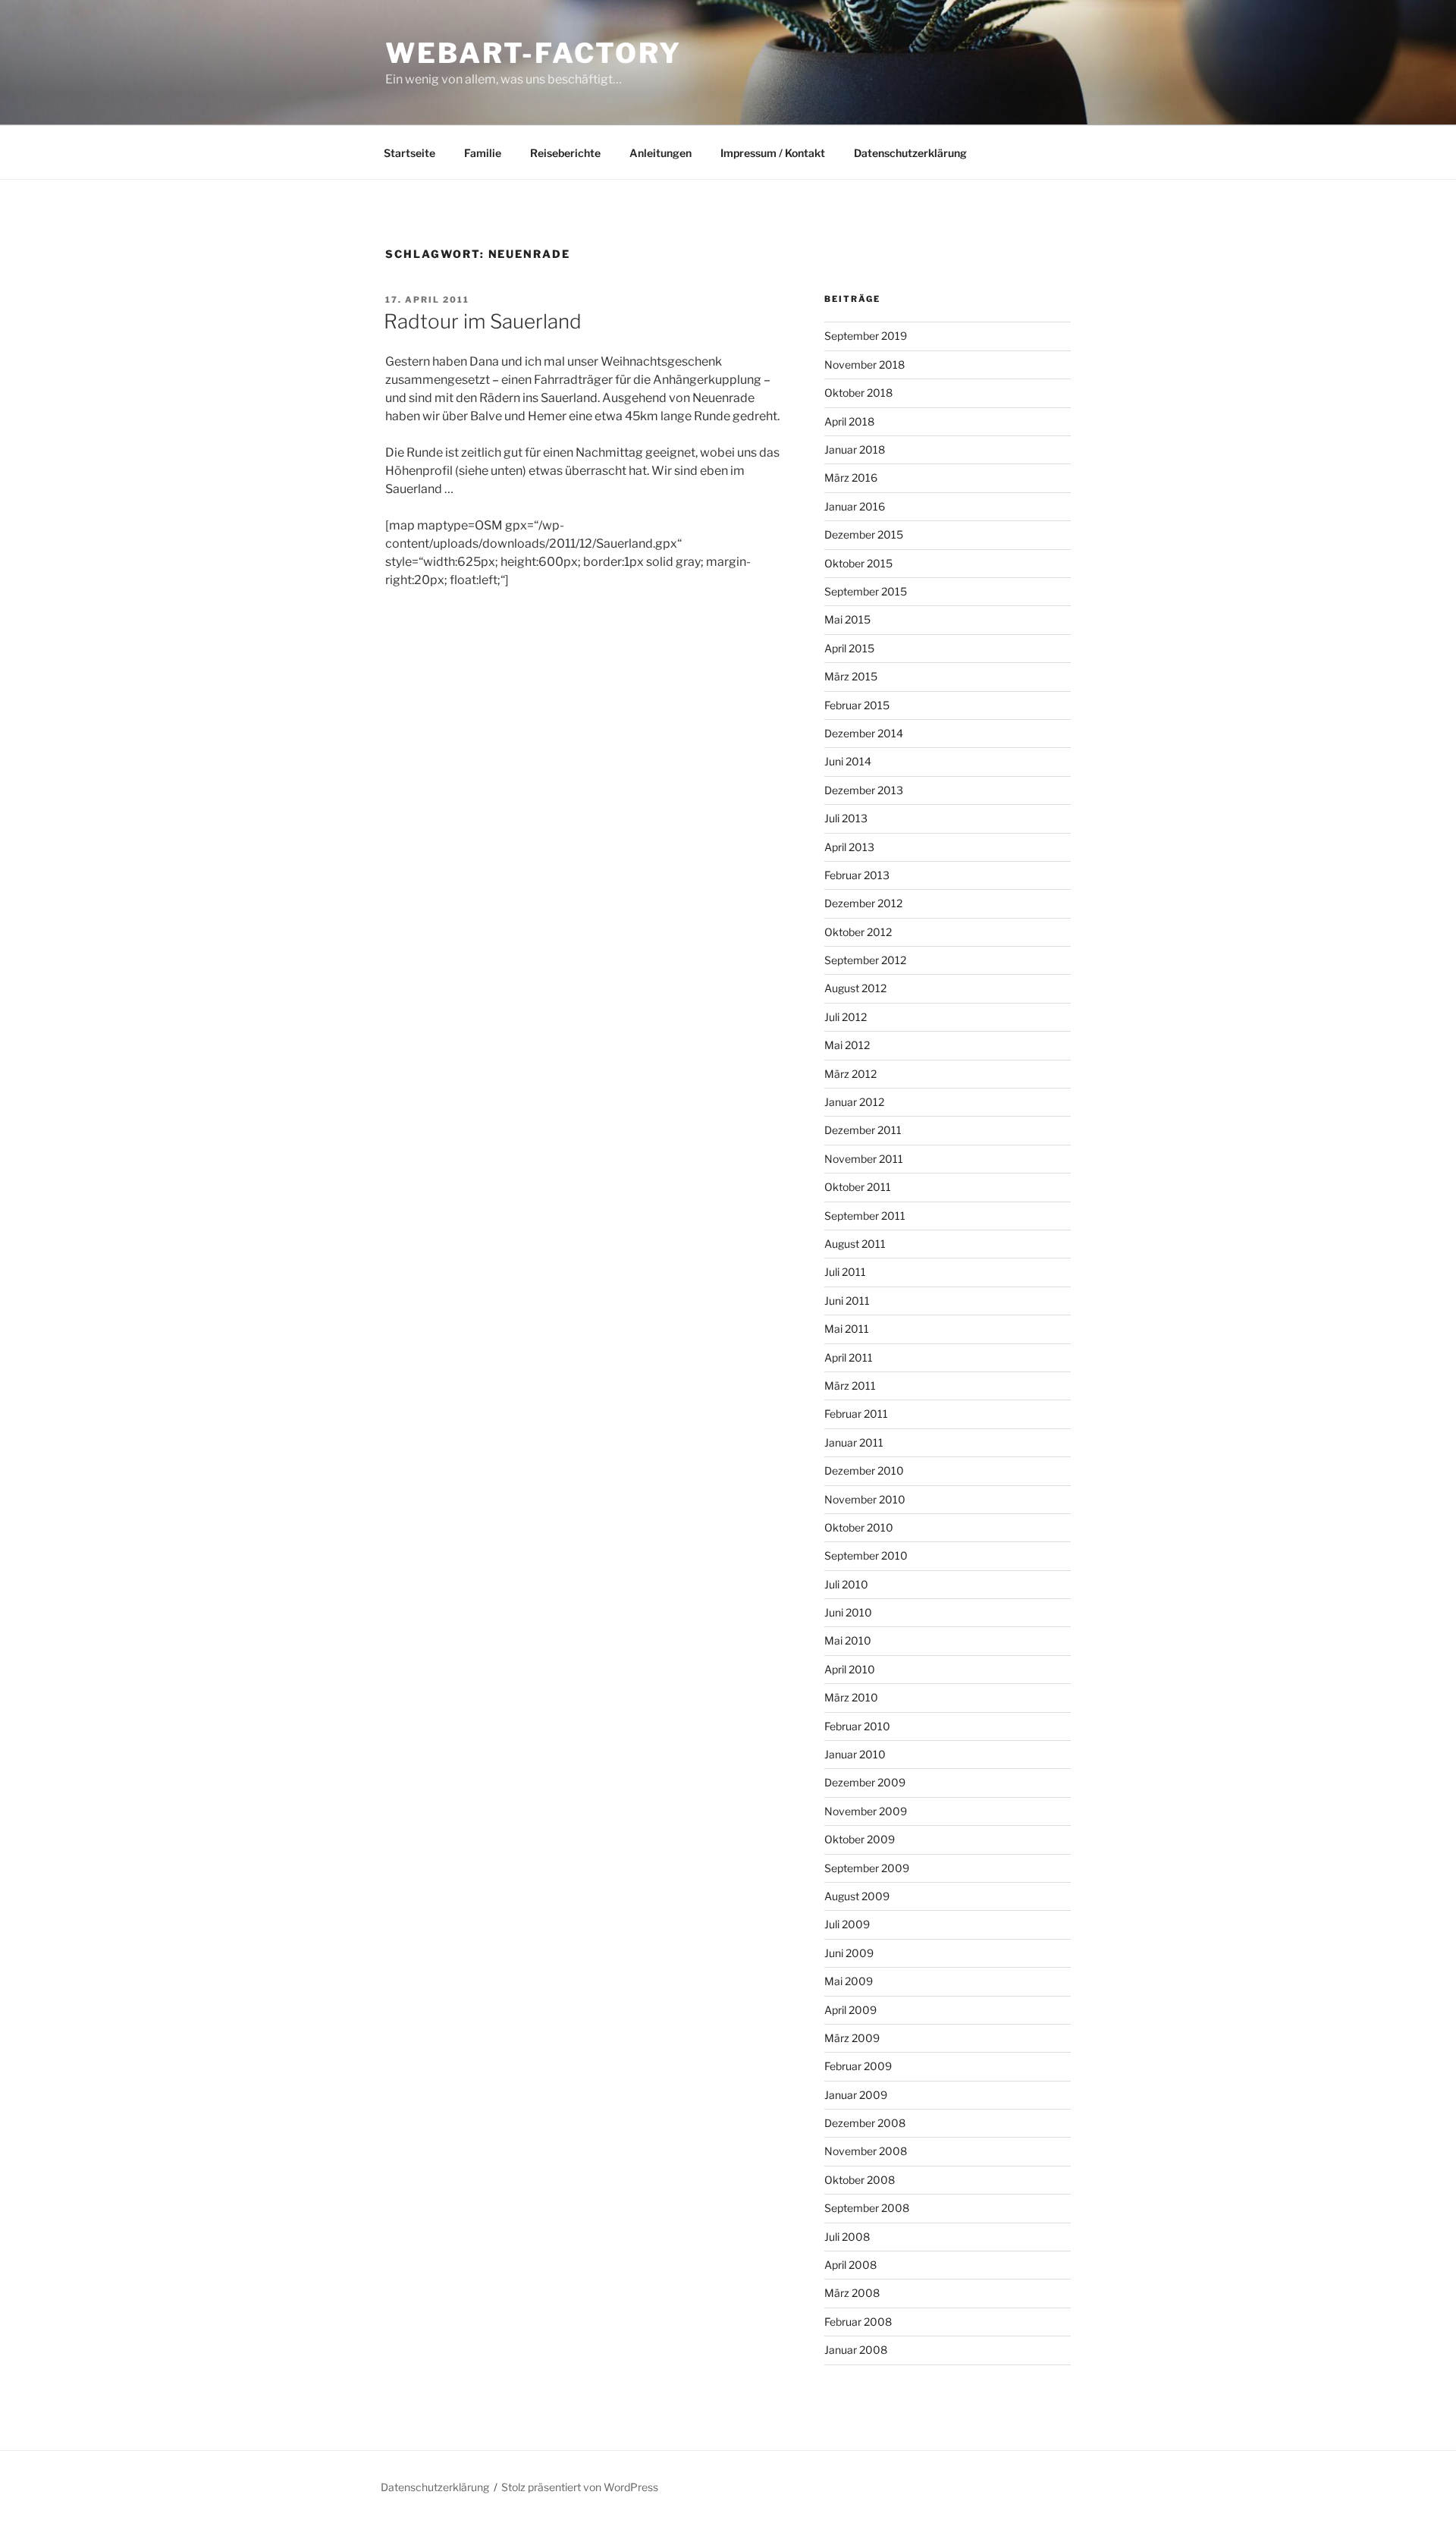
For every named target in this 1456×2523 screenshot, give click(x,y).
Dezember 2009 (865, 1782)
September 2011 (865, 1216)
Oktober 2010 (859, 1527)
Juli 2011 (845, 1272)
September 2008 (867, 2208)
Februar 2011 (856, 1414)
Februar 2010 (857, 1726)
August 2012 (855, 988)
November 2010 (865, 1499)
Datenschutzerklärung (910, 153)
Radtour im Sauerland (483, 321)
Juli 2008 (847, 2237)
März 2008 (852, 2293)
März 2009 (852, 2038)
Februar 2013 (857, 875)
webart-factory (533, 53)
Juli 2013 (846, 818)
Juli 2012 (846, 1017)
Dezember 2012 (863, 903)
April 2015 (849, 648)
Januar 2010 (855, 1754)
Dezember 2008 (865, 2123)
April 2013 (849, 847)
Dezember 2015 (864, 534)
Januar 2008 (856, 2350)
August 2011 (855, 1244)
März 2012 (850, 1074)
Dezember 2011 (863, 1130)
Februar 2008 (858, 2322)
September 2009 (867, 1868)
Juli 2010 (846, 1584)
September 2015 (866, 591)
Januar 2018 (855, 449)
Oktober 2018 (858, 393)
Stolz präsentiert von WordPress (580, 2487)
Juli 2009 (847, 1924)
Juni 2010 (848, 1612)
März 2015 (851, 676)
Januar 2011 (854, 1442)
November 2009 (866, 1811)
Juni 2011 (847, 1301)
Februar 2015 (857, 705)
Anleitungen (661, 153)
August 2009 (857, 1896)
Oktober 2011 (858, 1187)
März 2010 (851, 1697)
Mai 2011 (847, 1329)
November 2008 (866, 2151)
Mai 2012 (847, 1045)
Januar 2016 (855, 506)
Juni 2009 (849, 1953)
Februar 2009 (858, 2066)
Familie (483, 153)
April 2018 (849, 421)
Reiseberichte (565, 153)
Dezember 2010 (864, 1470)
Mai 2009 (849, 1981)
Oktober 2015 (858, 563)
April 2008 (850, 2265)
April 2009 (850, 2010)
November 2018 (864, 364)
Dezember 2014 (864, 733)
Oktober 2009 (860, 1839)
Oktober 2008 (860, 2180)
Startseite (409, 153)
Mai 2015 (847, 619)
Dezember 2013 (864, 790)
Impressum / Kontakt (773, 153)
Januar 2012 (854, 1102)
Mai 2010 (848, 1640)
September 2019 (866, 336)
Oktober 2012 (858, 932)
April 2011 (849, 1357)
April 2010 (850, 1669)
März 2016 (851, 478)
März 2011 (850, 1386)
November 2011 (864, 1159)
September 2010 (866, 1555)
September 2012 (865, 960)
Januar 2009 (856, 2095)
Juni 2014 (848, 761)
